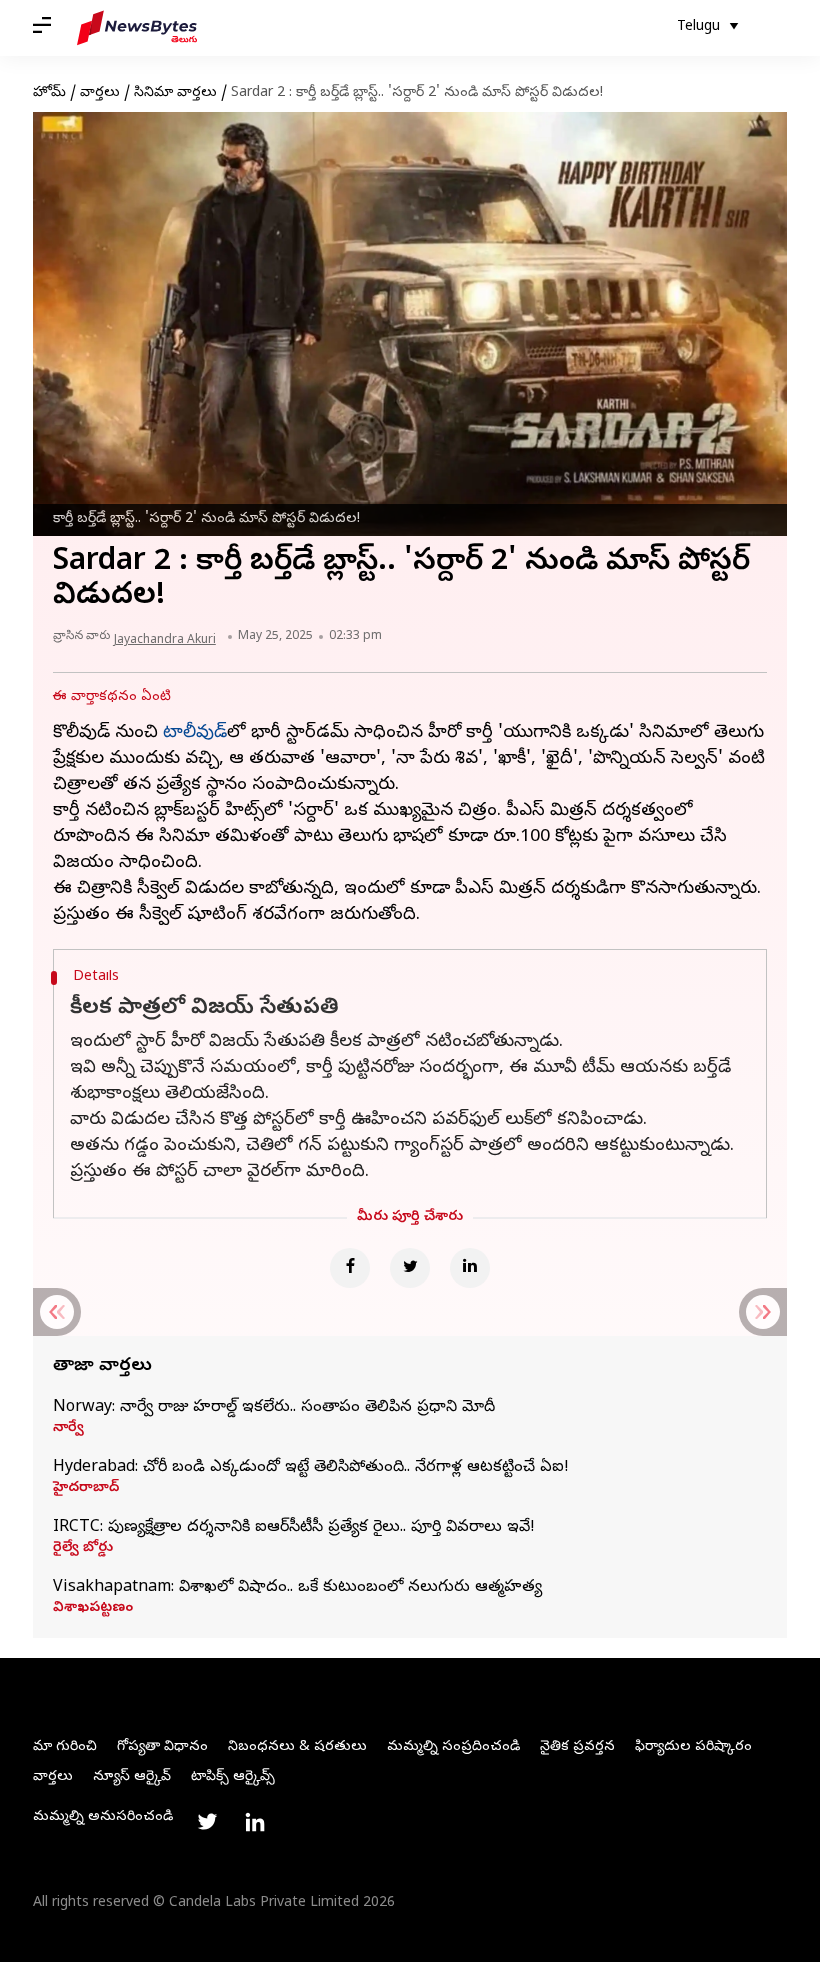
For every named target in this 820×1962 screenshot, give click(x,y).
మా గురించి (65, 1747)
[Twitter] (410, 1268)
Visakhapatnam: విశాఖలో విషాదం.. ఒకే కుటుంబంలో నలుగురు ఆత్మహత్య (297, 1588)
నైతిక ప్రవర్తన (577, 1747)
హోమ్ (49, 93)
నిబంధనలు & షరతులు (297, 1747)
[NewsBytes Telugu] (137, 28)
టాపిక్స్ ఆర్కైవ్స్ (233, 1777)
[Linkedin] (470, 1268)
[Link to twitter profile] (207, 1822)
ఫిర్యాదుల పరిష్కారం (693, 1747)
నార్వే (68, 1429)
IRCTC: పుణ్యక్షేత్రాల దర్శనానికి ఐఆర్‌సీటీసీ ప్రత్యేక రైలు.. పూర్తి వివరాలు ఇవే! (294, 1528)
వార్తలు (100, 93)
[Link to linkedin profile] (255, 1822)
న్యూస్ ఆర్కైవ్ (132, 1777)
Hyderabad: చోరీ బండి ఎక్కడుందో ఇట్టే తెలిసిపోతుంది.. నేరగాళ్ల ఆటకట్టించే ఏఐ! (311, 1468)
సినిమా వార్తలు (175, 93)
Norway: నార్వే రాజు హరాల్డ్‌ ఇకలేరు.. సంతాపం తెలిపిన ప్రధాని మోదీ (274, 1408)
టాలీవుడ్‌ (195, 733)
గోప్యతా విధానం (162, 1747)
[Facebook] (350, 1268)
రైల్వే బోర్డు (83, 1549)
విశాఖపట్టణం (93, 1609)
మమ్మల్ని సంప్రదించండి (453, 1747)
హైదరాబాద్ (86, 1489)
